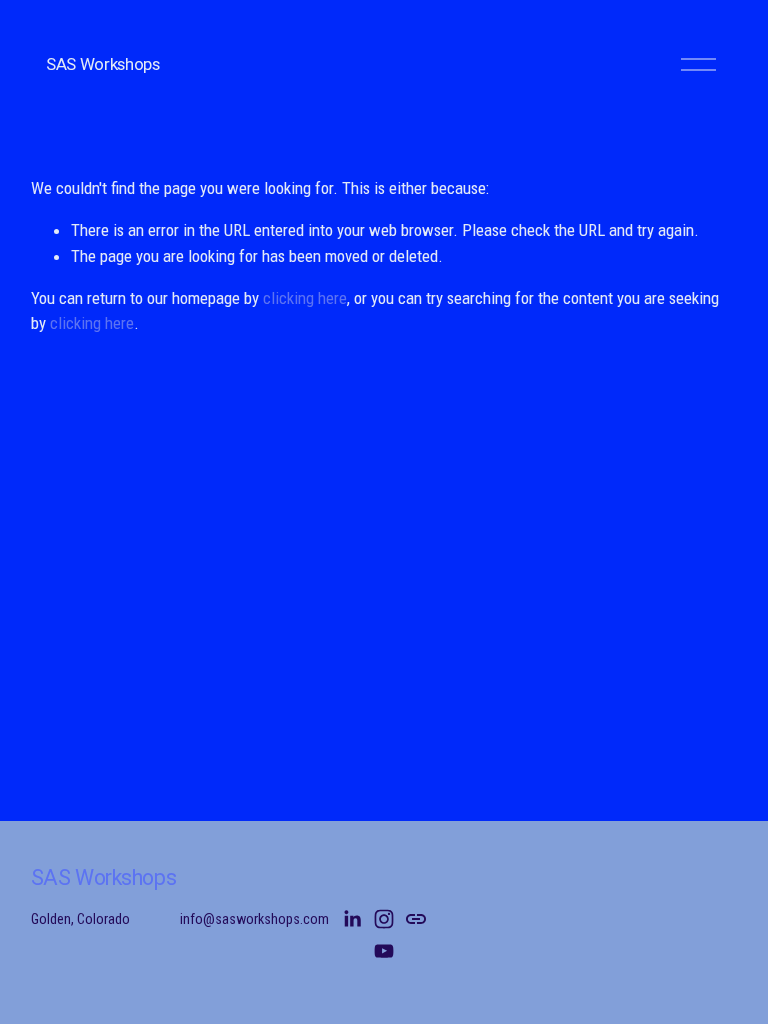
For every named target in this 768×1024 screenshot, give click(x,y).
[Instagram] (384, 919)
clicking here (305, 298)
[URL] (416, 919)
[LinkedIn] (352, 919)
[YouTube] (384, 951)
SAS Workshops (103, 64)
